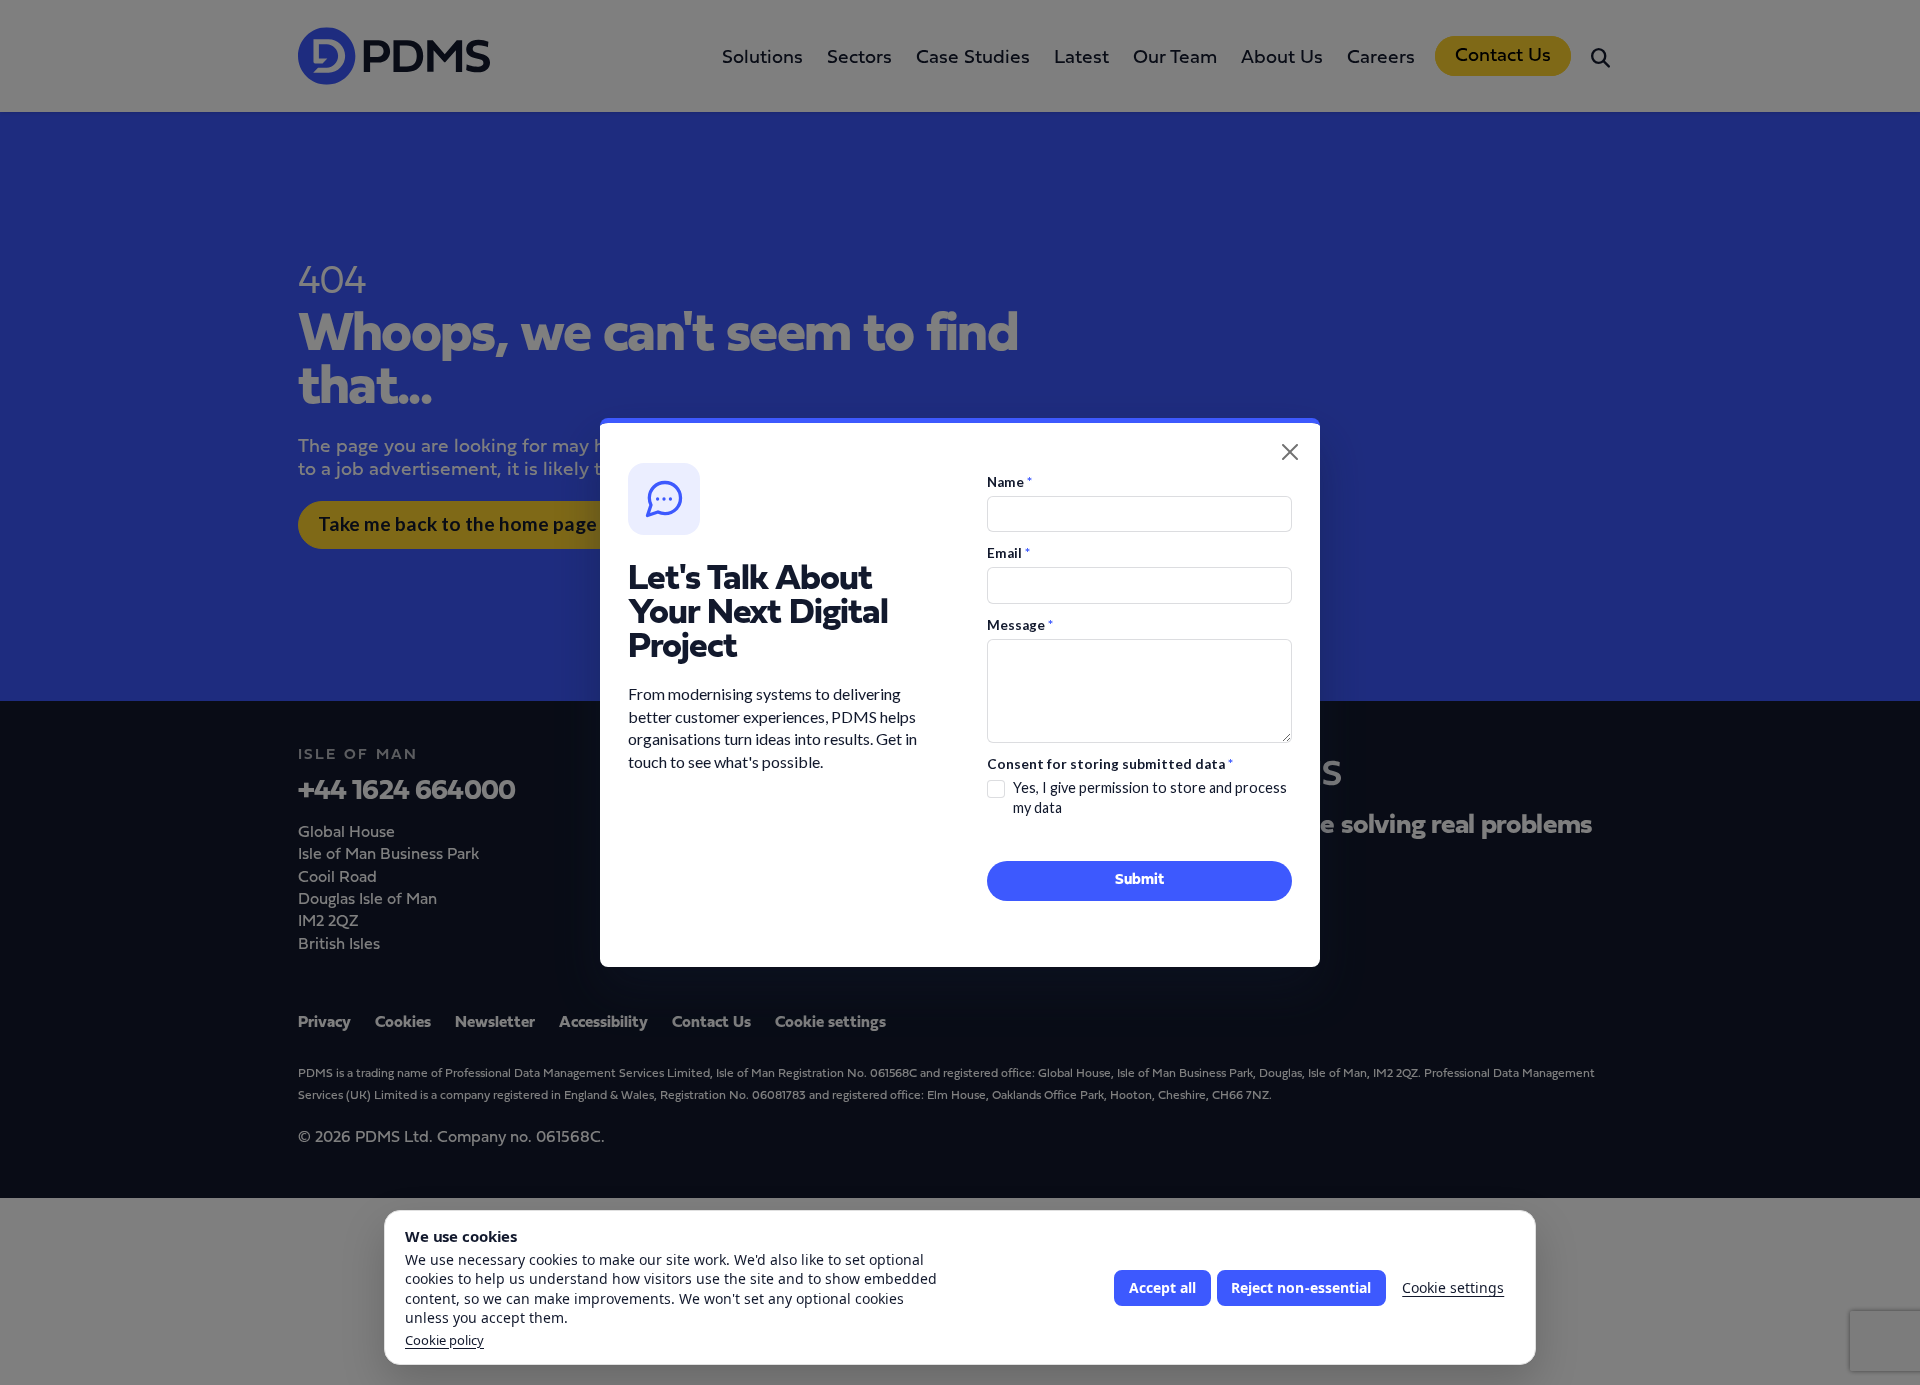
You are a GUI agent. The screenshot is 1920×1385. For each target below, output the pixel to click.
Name (1009, 482)
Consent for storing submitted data (1110, 764)
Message (1020, 625)
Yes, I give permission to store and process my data (1150, 797)
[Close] (1290, 452)
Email (1008, 553)
